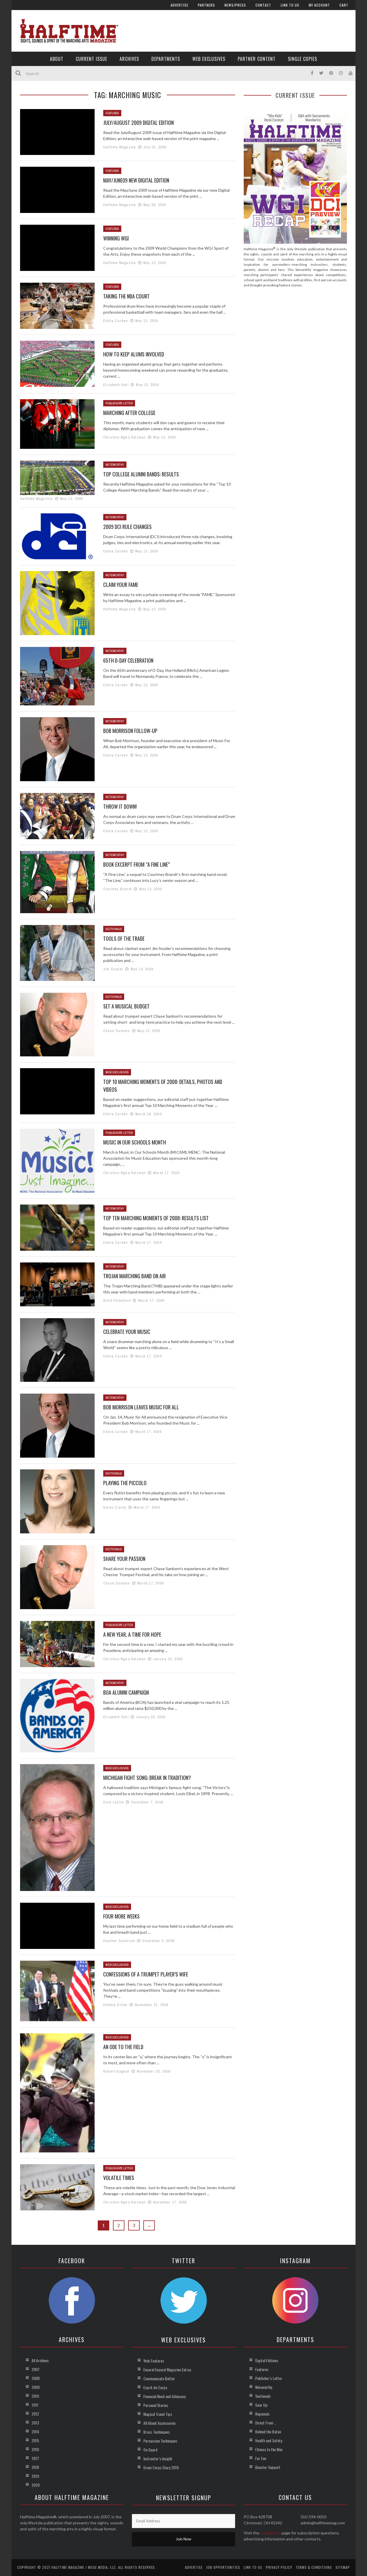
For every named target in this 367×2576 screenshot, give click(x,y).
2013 (35, 2423)
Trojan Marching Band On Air (134, 1276)
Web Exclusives (209, 59)
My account (319, 5)
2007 (36, 2369)
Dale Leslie (114, 1802)
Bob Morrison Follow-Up (130, 731)
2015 (35, 2440)
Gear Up (261, 2405)
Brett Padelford (117, 1300)
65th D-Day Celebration (128, 660)
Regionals (262, 2414)
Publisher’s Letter (269, 2378)
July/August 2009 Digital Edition (138, 123)
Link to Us (290, 5)
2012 (35, 2414)
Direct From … (266, 2423)
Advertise (179, 5)
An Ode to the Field (123, 2047)
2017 (35, 2458)
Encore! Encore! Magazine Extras (167, 2370)
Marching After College (129, 413)
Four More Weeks (121, 1916)
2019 (35, 2476)
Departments (166, 59)
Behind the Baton (268, 2432)
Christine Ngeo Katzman (124, 437)
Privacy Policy (279, 2567)
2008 (36, 2378)
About (57, 59)
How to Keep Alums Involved (134, 354)
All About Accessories (160, 2423)
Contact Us (270, 2533)
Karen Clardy (115, 1507)
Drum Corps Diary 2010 (161, 2467)
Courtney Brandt (118, 889)
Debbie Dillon (115, 2005)
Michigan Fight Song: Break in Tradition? (147, 1778)
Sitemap (343, 2567)
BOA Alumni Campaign (126, 1692)
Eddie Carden (116, 321)
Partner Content (257, 59)
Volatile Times (119, 2178)
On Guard (150, 2450)
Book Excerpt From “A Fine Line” (136, 864)
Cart (344, 5)
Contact (263, 5)
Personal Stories (156, 2405)
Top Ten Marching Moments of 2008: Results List (156, 1218)
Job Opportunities (223, 2567)
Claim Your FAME (121, 585)
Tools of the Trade (124, 938)
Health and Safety (269, 2440)
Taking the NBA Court (126, 296)
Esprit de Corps (155, 2387)
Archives (129, 59)
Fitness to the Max (269, 2449)
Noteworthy (115, 465)
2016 (35, 2449)
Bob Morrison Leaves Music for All (141, 1407)
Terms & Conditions (314, 2567)
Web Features (154, 2361)
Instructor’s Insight (158, 2458)
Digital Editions (267, 2360)
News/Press (235, 5)
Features (112, 113)
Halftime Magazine (120, 147)
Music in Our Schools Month (135, 1142)
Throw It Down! (120, 806)
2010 (35, 2396)
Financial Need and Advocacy (164, 2396)
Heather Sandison (119, 1941)
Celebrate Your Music (127, 1332)
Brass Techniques (157, 2432)
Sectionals (114, 929)
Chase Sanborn (117, 1031)
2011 (35, 2405)
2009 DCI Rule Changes (127, 527)
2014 (35, 2432)
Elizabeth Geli (116, 385)
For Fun (261, 2458)
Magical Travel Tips (158, 2414)
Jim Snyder (113, 969)
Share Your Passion (124, 1559)
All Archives (40, 2360)
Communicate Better (159, 2378)
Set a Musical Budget (126, 1006)
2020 (36, 2485)
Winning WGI (116, 238)
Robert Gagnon (116, 2071)
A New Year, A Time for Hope (132, 1634)
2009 (36, 2387)
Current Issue (91, 59)
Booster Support (268, 2467)
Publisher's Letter (119, 403)
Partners (206, 5)
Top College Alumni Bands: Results (141, 474)
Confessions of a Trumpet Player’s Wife (146, 1974)
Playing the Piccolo (125, 1483)
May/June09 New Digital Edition (136, 180)
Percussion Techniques (160, 2441)
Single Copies (302, 59)
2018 (35, 2467)
